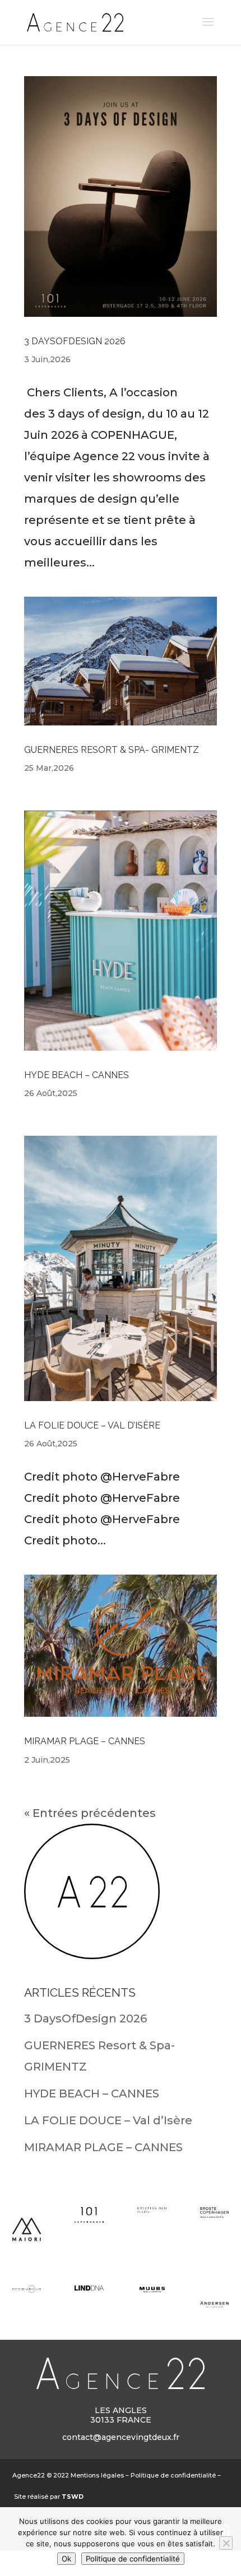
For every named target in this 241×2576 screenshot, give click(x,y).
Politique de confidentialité (173, 2475)
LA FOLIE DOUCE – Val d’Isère (92, 1425)
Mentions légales (97, 2475)
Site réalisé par (49, 2497)
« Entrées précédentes (90, 1813)
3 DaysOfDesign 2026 (75, 341)
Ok (66, 2559)
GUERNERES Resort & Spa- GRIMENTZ (112, 750)
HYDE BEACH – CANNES (77, 1075)
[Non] (226, 2543)
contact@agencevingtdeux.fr (121, 2437)
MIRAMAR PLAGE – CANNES (85, 1741)
